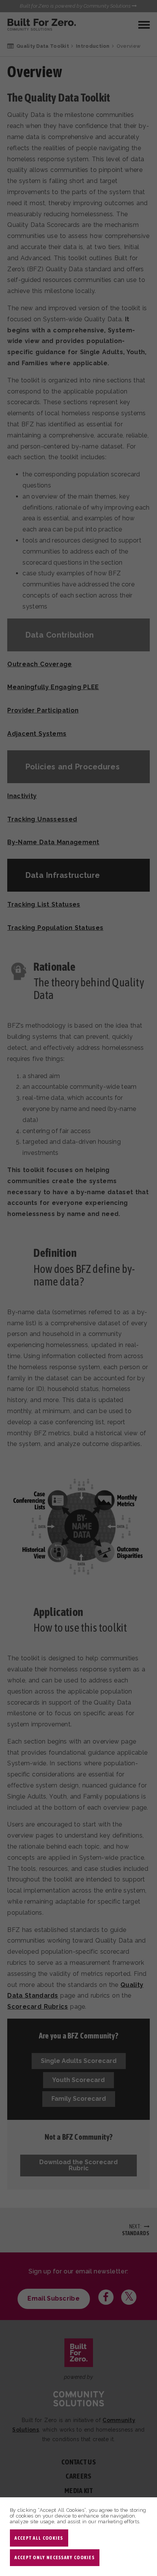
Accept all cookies (39, 2538)
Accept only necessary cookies (54, 2557)
